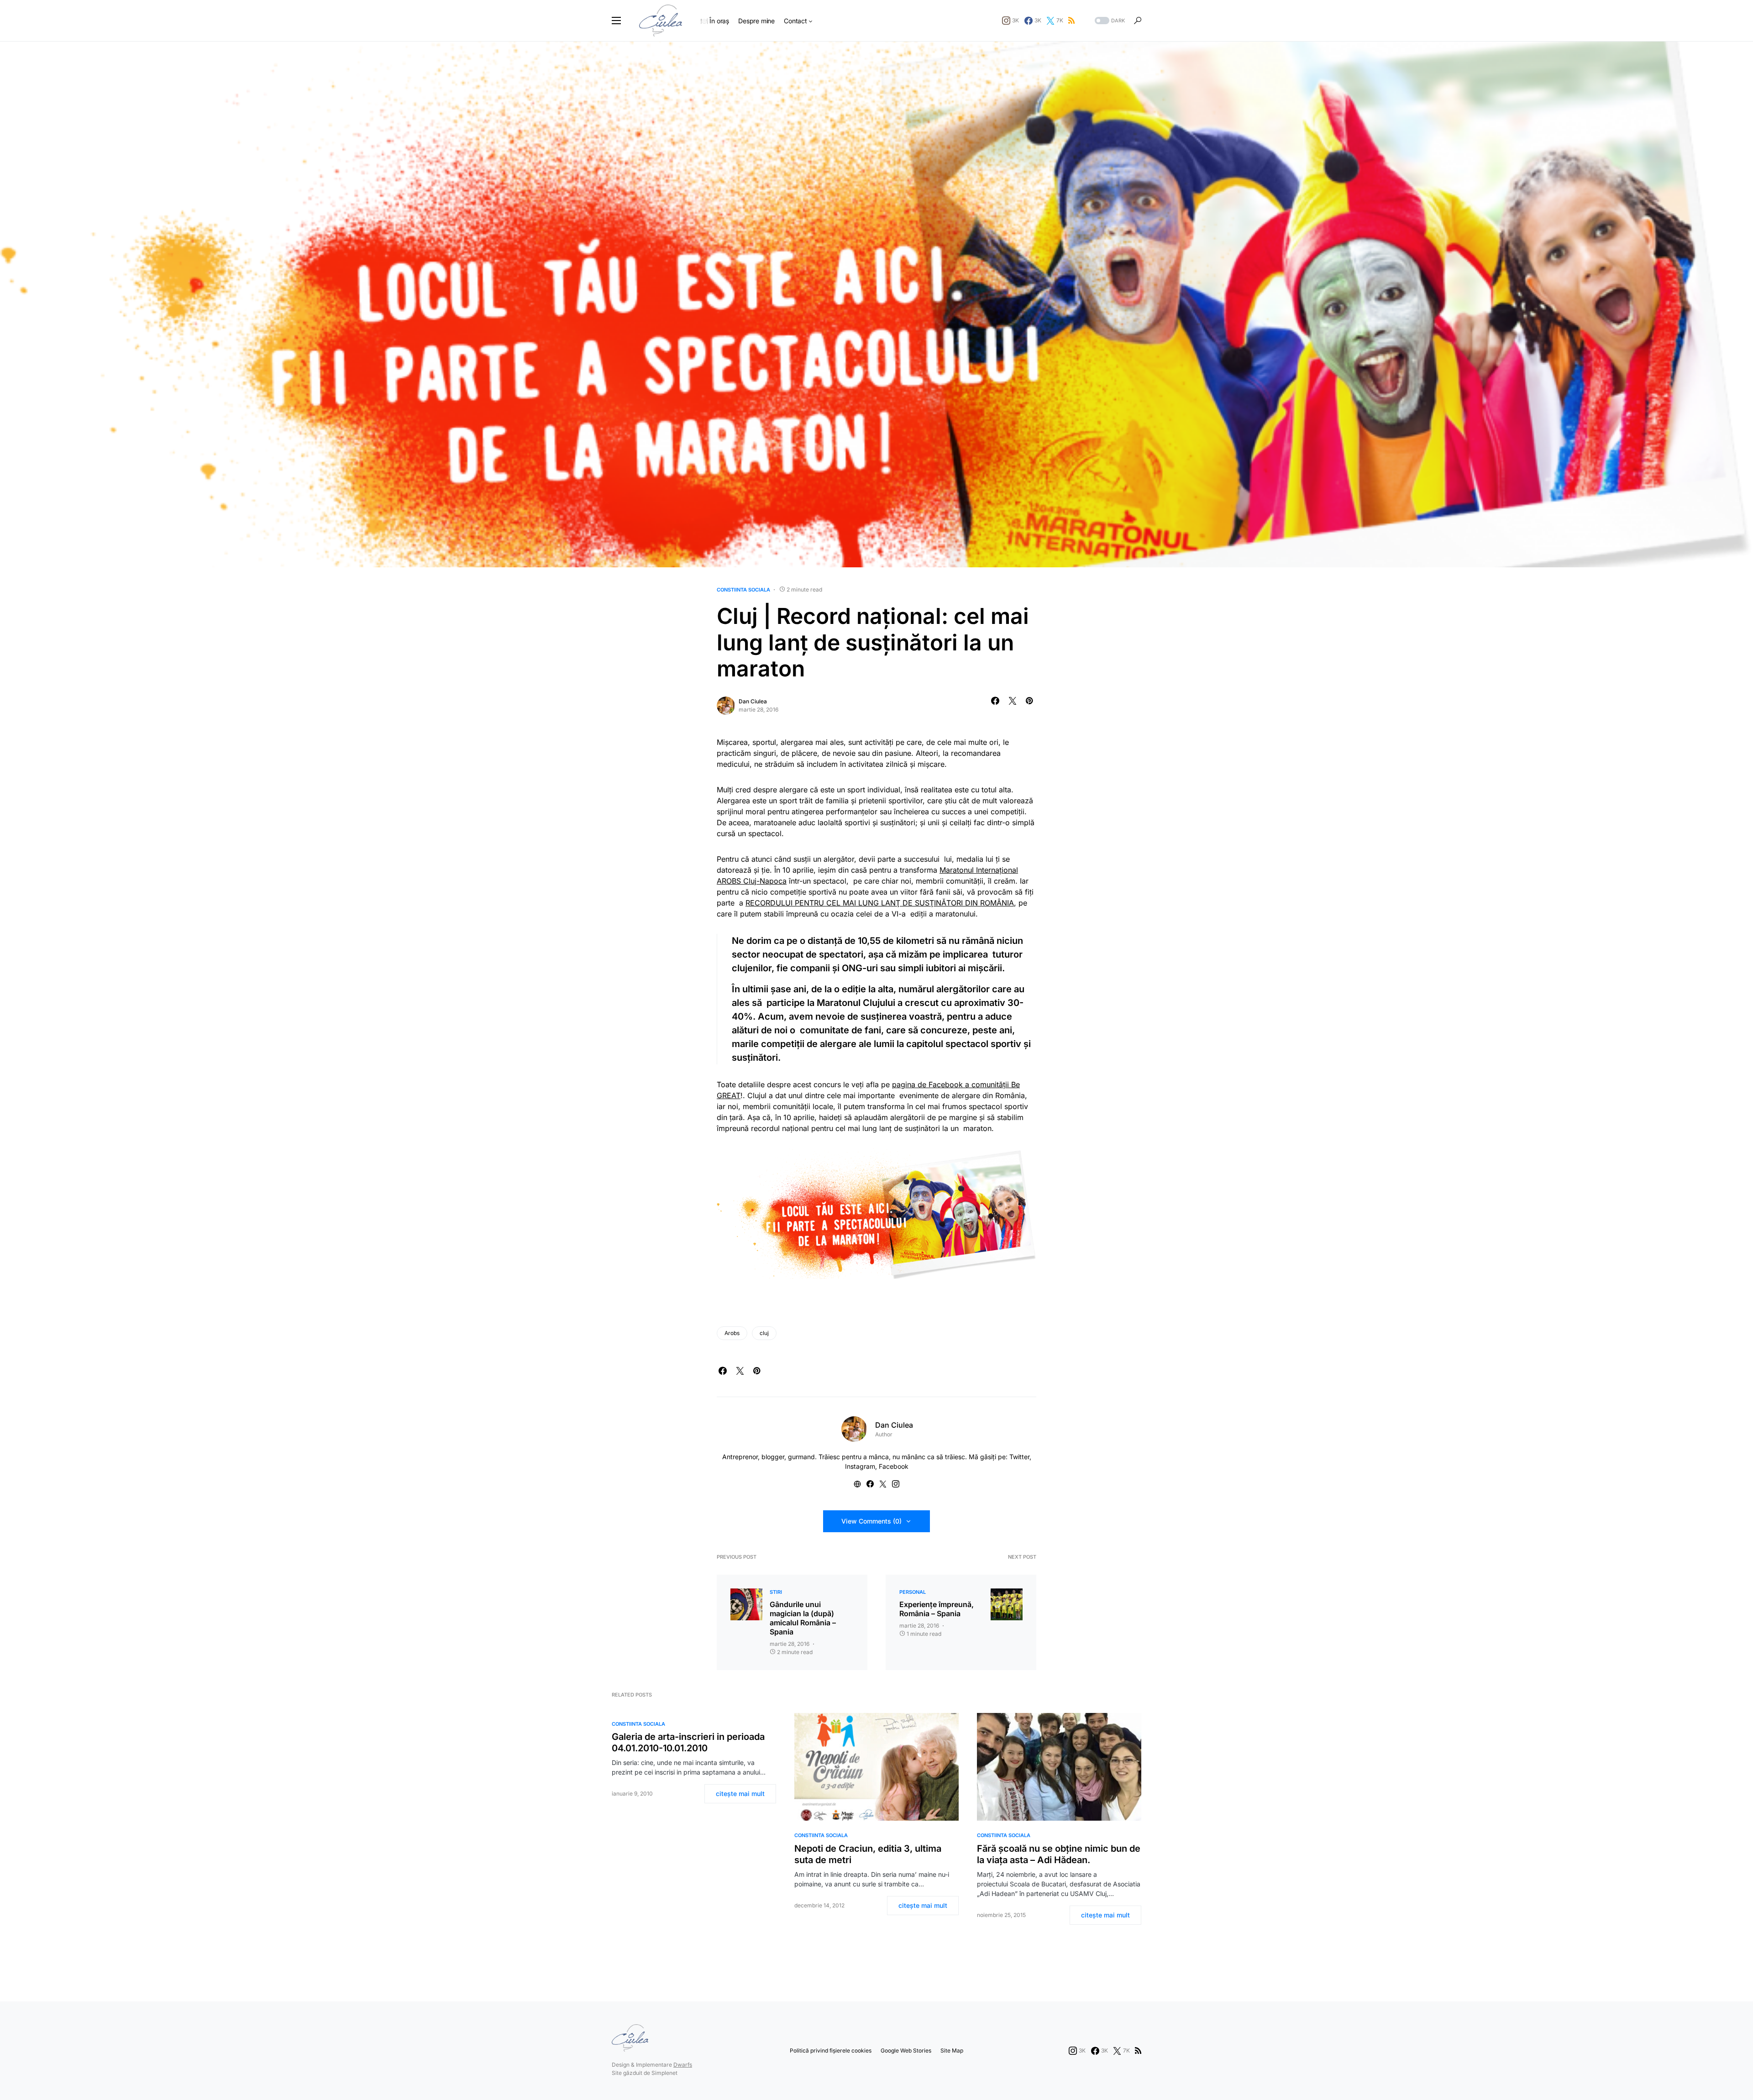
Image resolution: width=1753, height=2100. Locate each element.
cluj (764, 1333)
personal (913, 1592)
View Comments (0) (871, 1521)
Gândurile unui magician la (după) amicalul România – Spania (803, 1618)
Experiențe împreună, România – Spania (937, 1609)
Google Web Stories (906, 2050)
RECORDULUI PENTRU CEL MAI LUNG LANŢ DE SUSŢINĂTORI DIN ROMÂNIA (880, 903)
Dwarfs (683, 2065)
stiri (776, 1592)
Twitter (1019, 1457)
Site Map (952, 2050)
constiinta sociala (743, 590)
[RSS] (1071, 21)
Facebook (894, 1466)
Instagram (860, 1466)
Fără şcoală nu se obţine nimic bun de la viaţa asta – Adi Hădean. (1059, 1854)
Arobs (732, 1333)
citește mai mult (740, 1794)
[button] (616, 21)
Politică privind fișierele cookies (831, 2050)
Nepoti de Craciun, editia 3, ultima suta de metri (868, 1854)
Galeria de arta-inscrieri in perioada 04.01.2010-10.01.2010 (688, 1742)
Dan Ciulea (753, 701)
